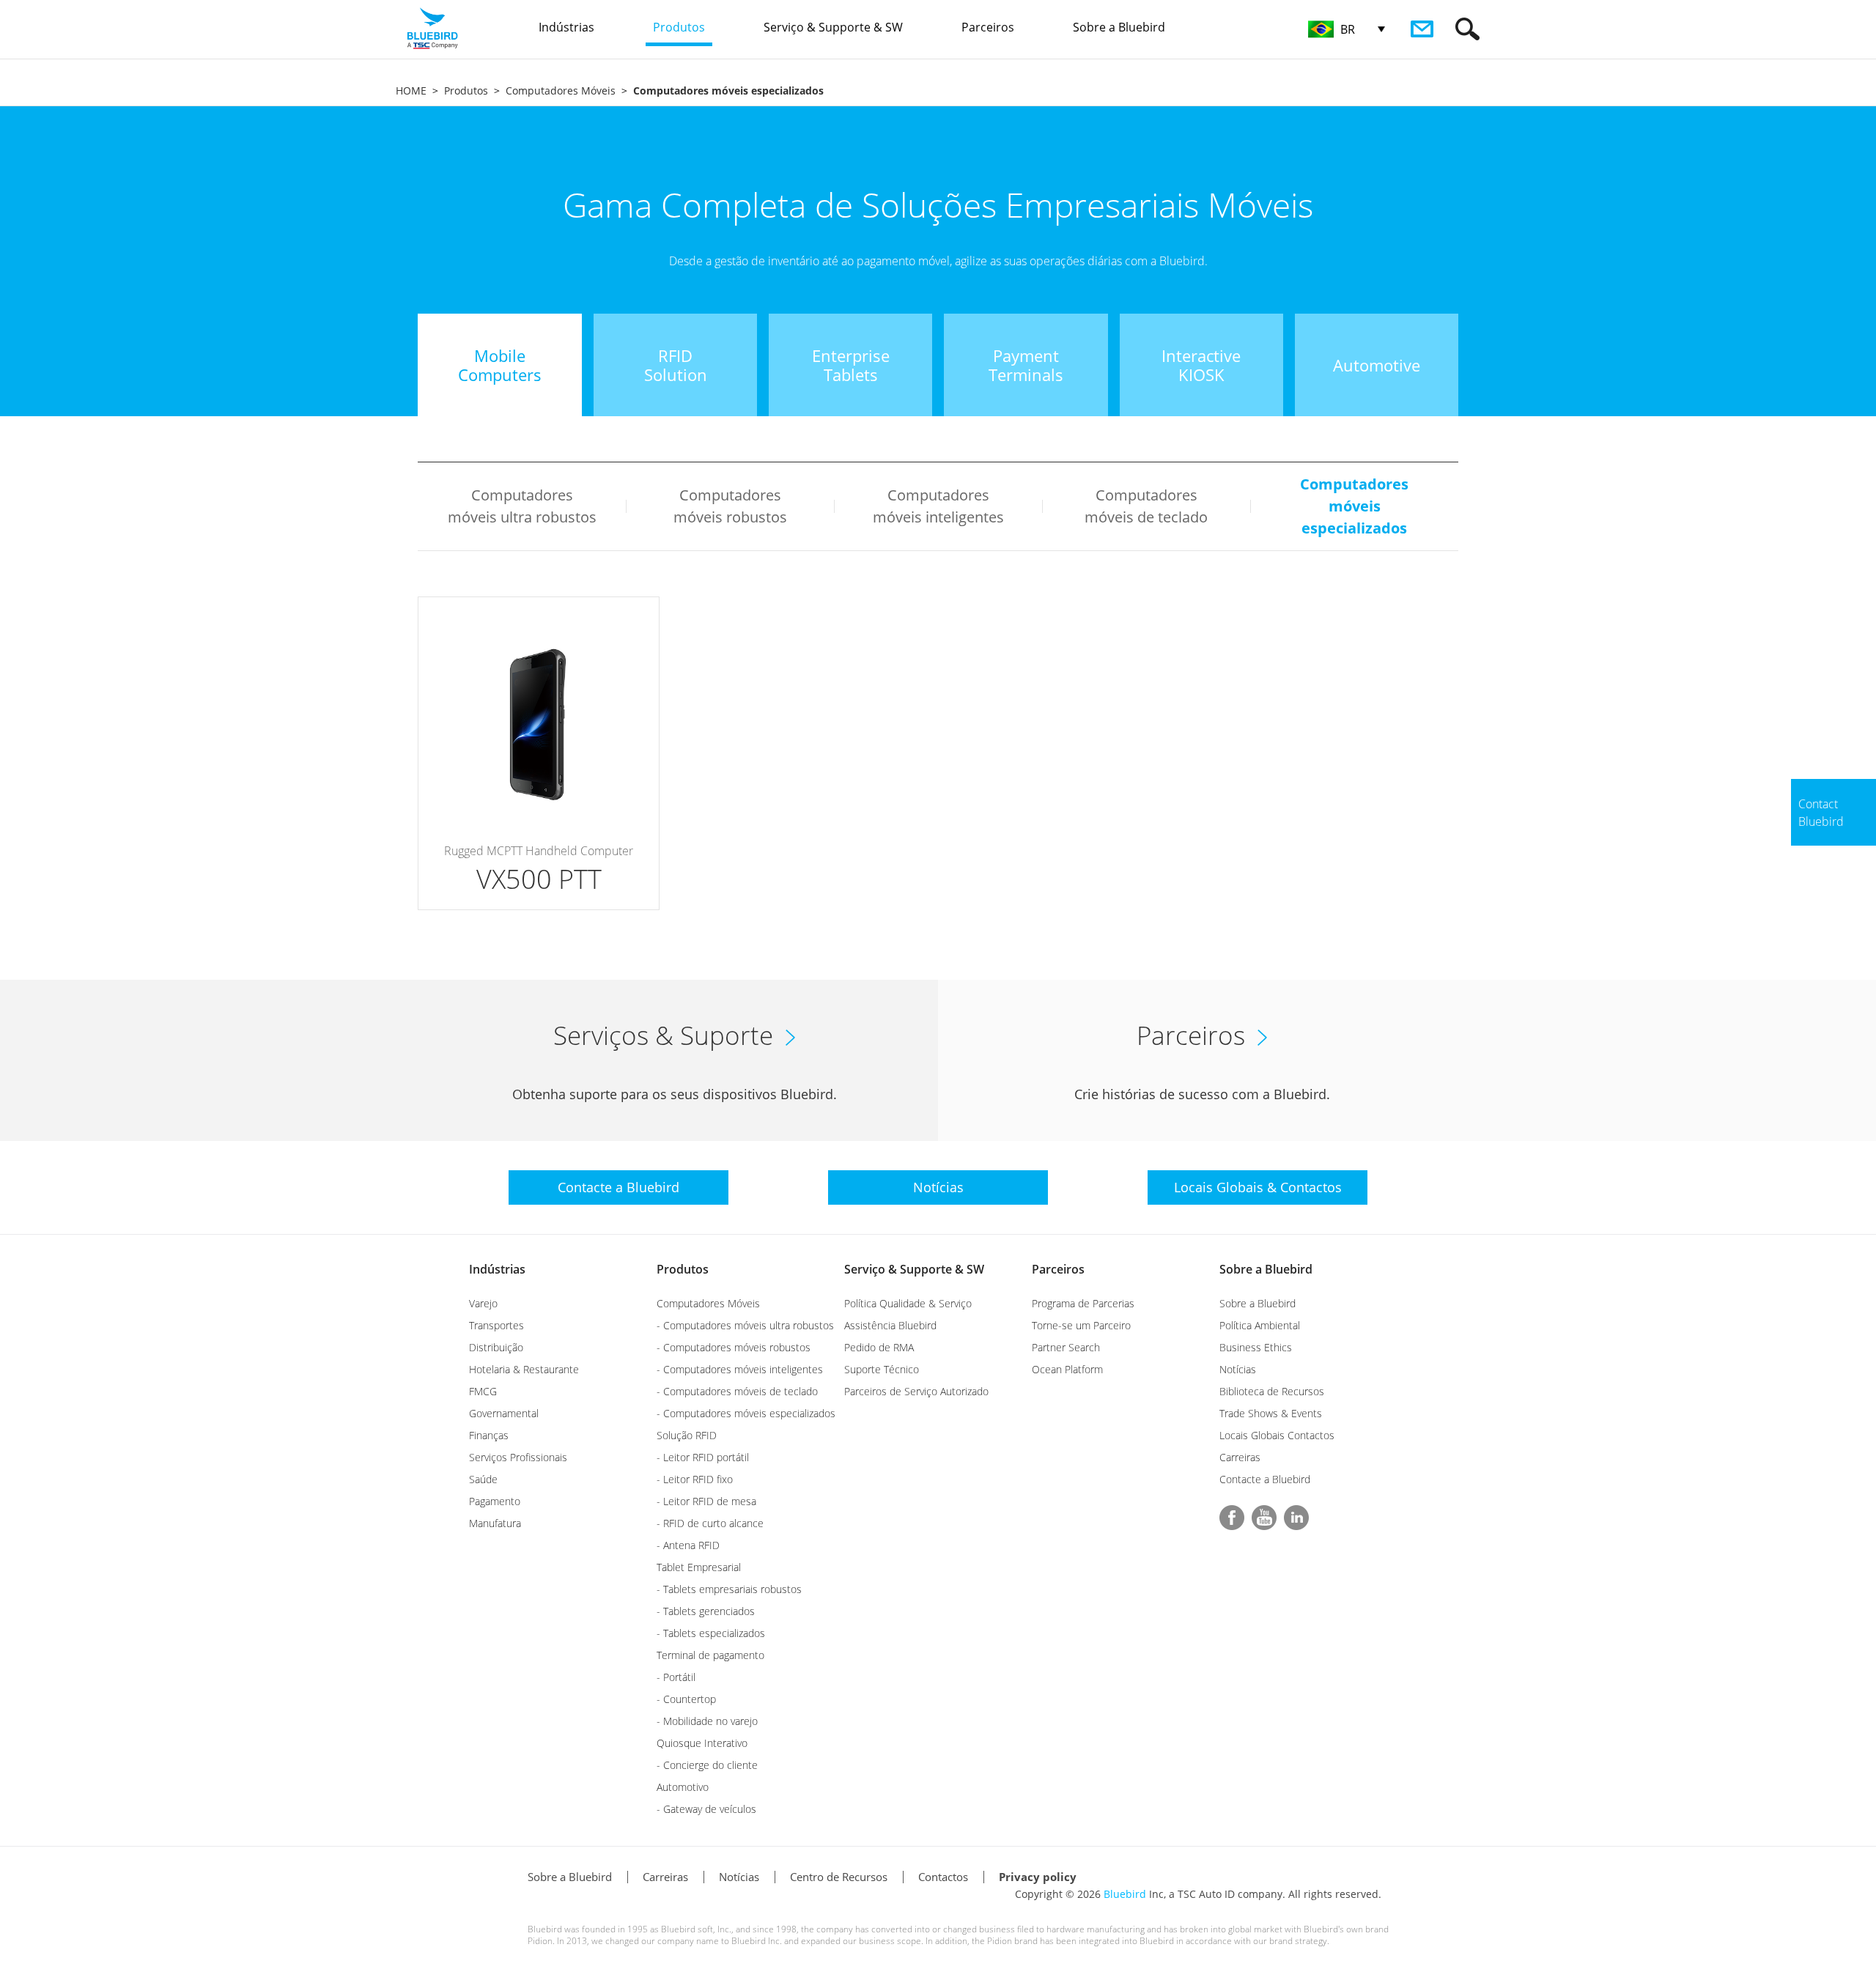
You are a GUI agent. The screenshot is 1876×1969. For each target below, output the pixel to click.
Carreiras (1240, 1457)
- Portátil (676, 1677)
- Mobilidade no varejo (707, 1721)
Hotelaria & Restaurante (524, 1369)
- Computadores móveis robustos (734, 1347)
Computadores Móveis (561, 90)
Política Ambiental (1260, 1325)
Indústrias (497, 1269)
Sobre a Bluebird (1266, 1269)
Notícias (1238, 1369)
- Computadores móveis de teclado (737, 1391)
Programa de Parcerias (1083, 1303)
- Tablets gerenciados (706, 1611)
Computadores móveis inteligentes (938, 506)
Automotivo (683, 1787)
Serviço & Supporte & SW (914, 1269)
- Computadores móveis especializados (746, 1413)
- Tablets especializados (711, 1633)
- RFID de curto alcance (710, 1523)
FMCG (483, 1391)
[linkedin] (1296, 1518)
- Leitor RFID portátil (703, 1457)
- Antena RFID (688, 1545)
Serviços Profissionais (518, 1457)
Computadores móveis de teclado (1146, 506)
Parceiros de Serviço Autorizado (916, 1391)
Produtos (466, 90)
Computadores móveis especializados (1354, 506)
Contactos (943, 1877)
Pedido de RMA (879, 1347)
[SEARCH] (1467, 29)
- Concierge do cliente (707, 1765)
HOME (411, 90)
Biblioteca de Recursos (1272, 1391)
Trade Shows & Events (1271, 1413)
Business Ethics (1256, 1347)
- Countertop (686, 1699)
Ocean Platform (1067, 1369)
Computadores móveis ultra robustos (522, 506)
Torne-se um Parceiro (1081, 1325)
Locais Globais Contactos (1277, 1435)
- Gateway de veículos (706, 1809)
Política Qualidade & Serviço (908, 1303)
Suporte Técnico (882, 1369)
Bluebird (1125, 1894)
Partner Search (1066, 1347)
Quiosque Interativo (702, 1743)
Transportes (496, 1325)
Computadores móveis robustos (730, 506)
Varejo (483, 1303)
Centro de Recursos (839, 1877)
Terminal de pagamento (710, 1655)
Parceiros (1058, 1269)
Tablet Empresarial (699, 1567)
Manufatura (495, 1523)
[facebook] (1232, 1518)
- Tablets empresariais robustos (729, 1589)
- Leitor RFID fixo (695, 1479)
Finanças (489, 1435)
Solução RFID (687, 1435)
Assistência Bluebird (890, 1325)
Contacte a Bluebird (1265, 1479)
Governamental (504, 1413)
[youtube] (1264, 1518)
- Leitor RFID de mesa (706, 1501)
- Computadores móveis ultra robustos (745, 1325)
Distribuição (496, 1347)
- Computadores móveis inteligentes (740, 1369)
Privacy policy (1038, 1877)
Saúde (483, 1479)
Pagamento (495, 1501)
